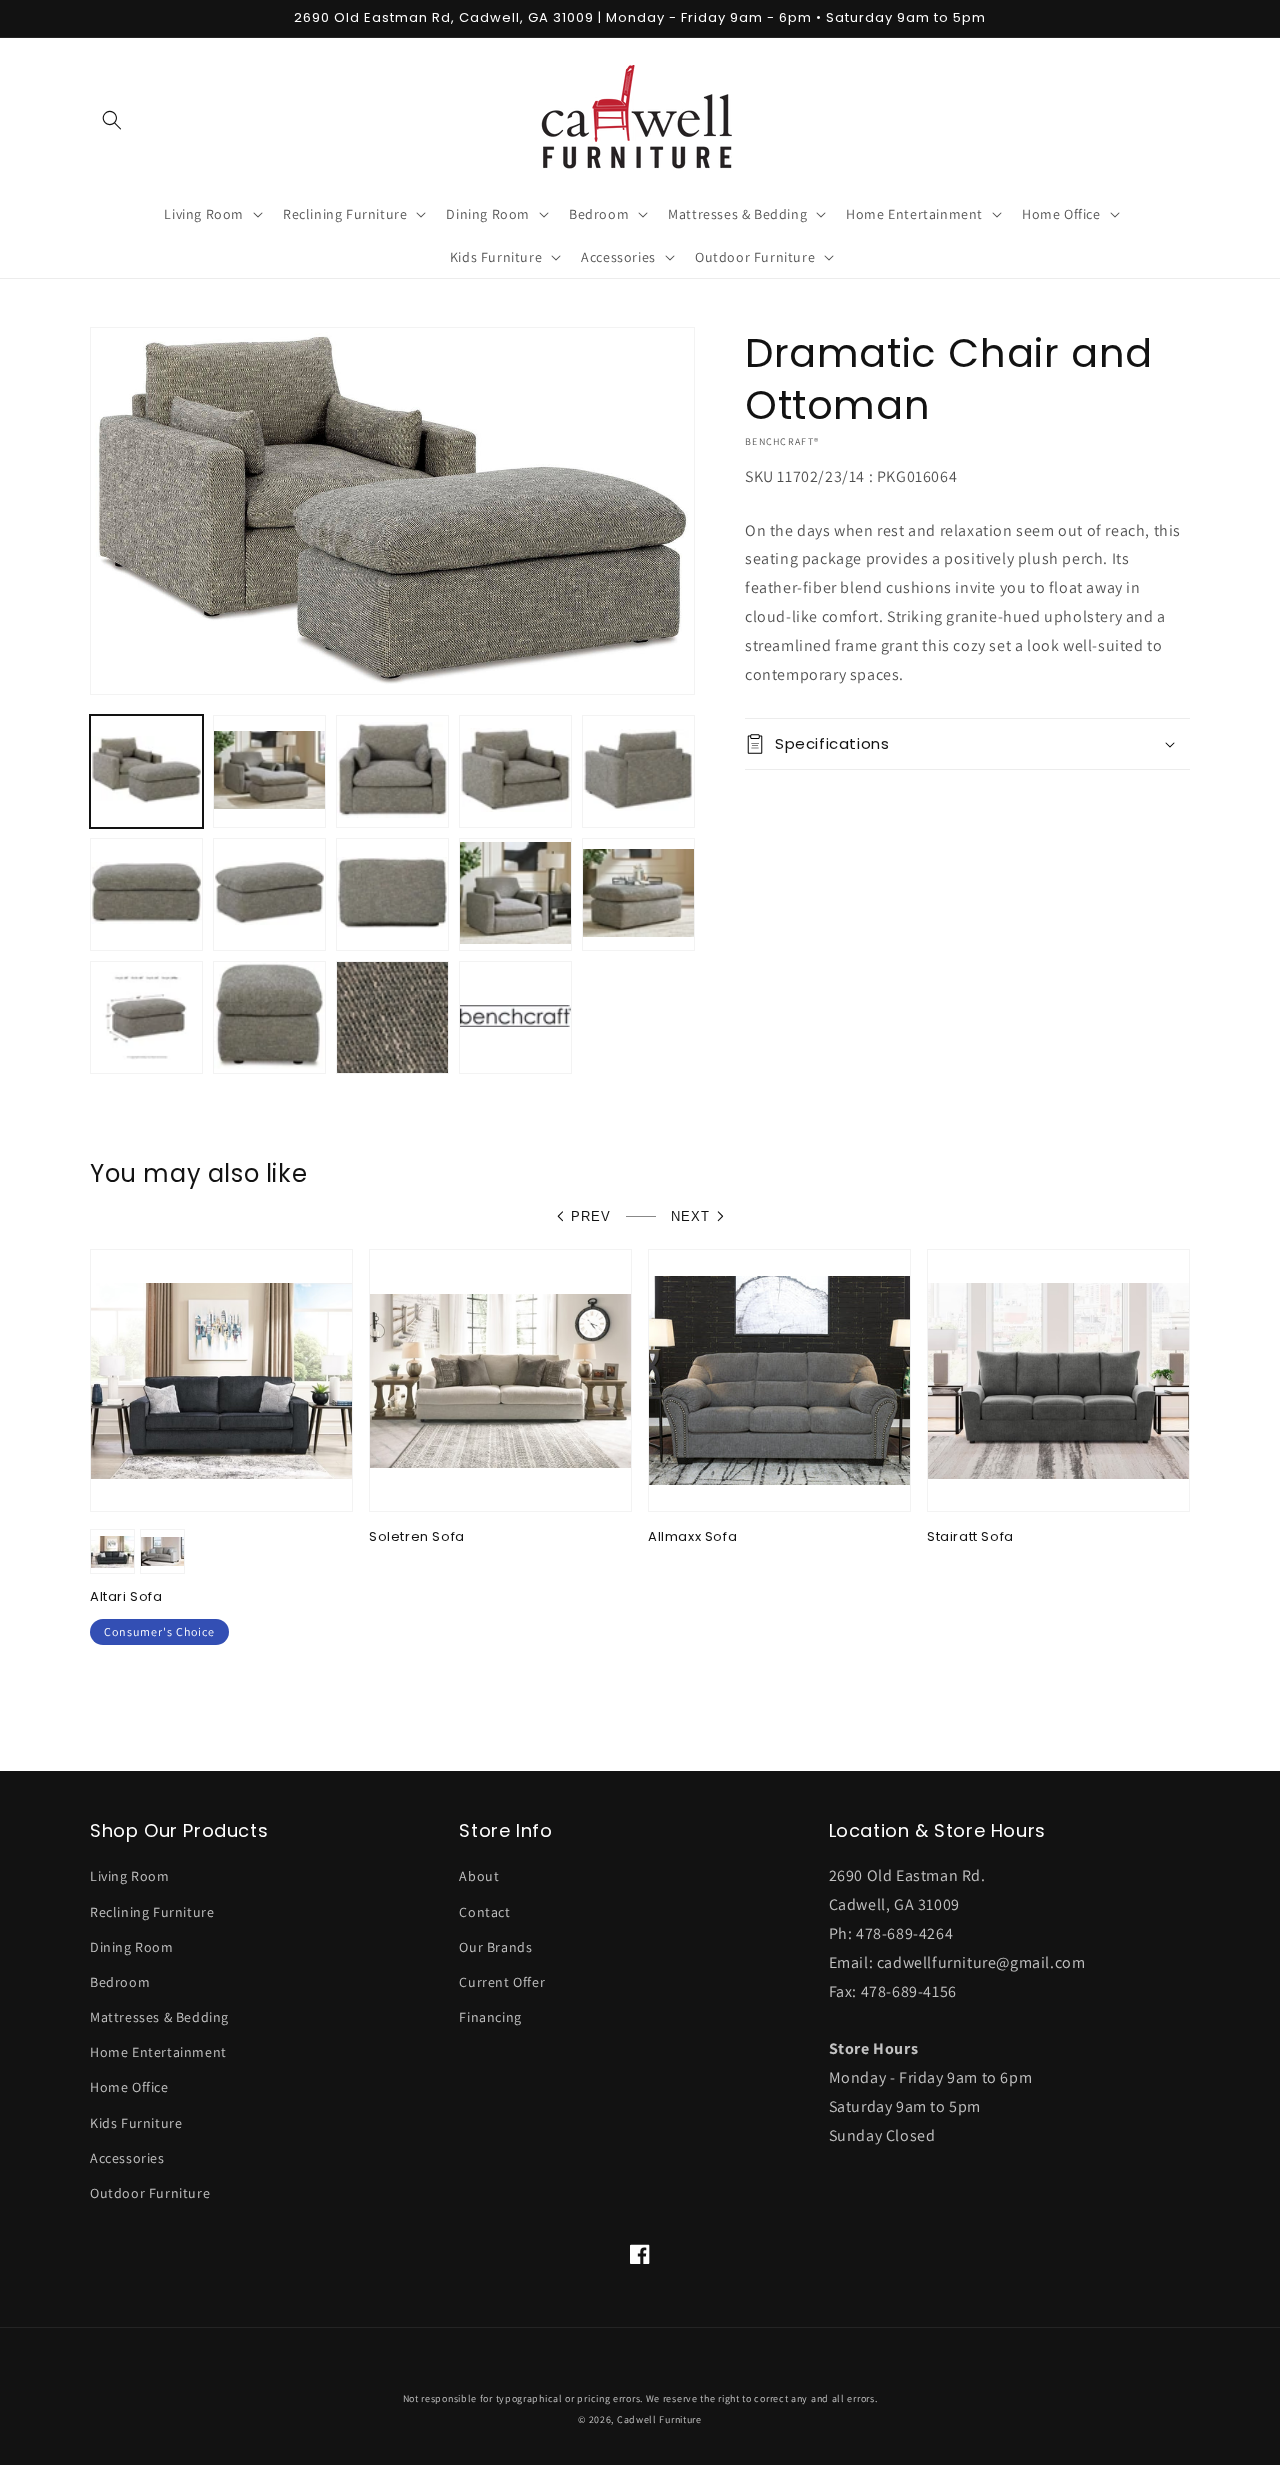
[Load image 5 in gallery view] (638, 771)
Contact (484, 1912)
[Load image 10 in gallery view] (638, 894)
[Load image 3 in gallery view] (392, 771)
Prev (591, 1216)
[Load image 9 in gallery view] (515, 894)
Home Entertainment (158, 2052)
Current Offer (502, 1982)
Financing (490, 2017)
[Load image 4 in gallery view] (515, 771)
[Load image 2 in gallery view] (269, 771)
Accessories (127, 2158)
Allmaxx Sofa (692, 1537)
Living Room (130, 1876)
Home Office (129, 2087)
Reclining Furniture (152, 1912)
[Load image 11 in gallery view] (146, 1017)
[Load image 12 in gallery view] (269, 1017)
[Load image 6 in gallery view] (146, 894)
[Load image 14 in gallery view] (515, 1017)
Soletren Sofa (417, 1537)
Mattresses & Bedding (159, 2017)
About (479, 1876)
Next (690, 1216)
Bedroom (120, 1982)
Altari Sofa (126, 1597)
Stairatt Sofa (970, 1537)
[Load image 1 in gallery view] (146, 771)
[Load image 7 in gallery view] (269, 894)
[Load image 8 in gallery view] (392, 894)
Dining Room (132, 1947)
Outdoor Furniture (150, 2193)
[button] (112, 120)
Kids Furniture (136, 2123)
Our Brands (495, 1947)
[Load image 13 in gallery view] (392, 1017)
